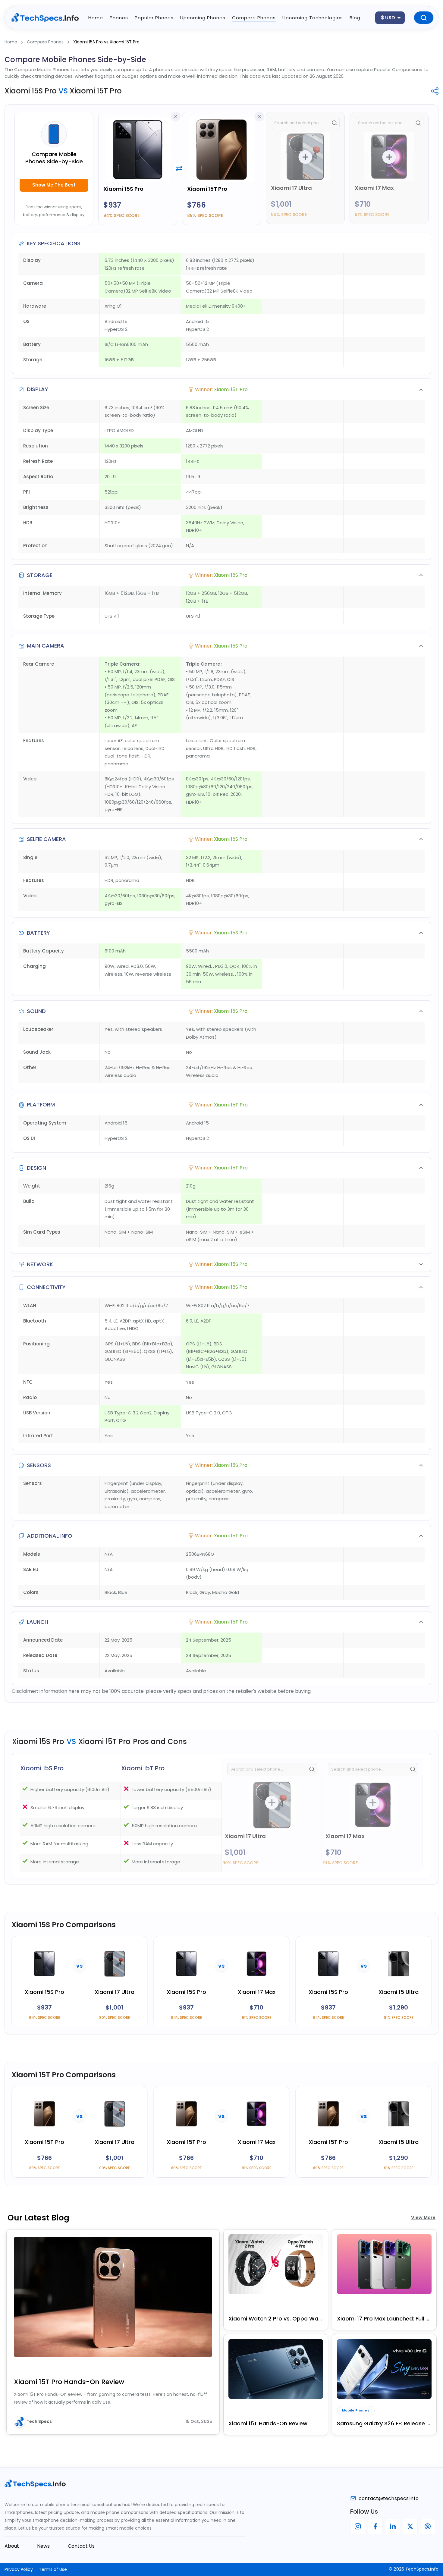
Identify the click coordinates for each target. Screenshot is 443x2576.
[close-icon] (176, 116)
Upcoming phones (203, 18)
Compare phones (254, 18)
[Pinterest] (428, 2527)
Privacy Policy (19, 2569)
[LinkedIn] (393, 2527)
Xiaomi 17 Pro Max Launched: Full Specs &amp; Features (384, 2319)
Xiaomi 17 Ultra (291, 188)
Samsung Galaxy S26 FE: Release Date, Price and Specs (384, 2423)
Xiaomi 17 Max (374, 188)
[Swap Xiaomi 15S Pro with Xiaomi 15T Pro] (179, 168)
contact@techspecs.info (389, 2498)
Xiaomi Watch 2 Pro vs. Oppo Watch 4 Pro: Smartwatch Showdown (276, 2319)
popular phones (154, 18)
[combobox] (390, 18)
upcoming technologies (313, 18)
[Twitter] (410, 2527)
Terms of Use (53, 2569)
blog (355, 18)
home (96, 18)
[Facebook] (375, 2527)
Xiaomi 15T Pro (207, 189)
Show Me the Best (54, 185)
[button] (222, 389)
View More (423, 2218)
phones (119, 18)
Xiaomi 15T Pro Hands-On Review (69, 2382)
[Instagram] (358, 2527)
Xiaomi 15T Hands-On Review (268, 2423)
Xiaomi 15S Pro (123, 189)
